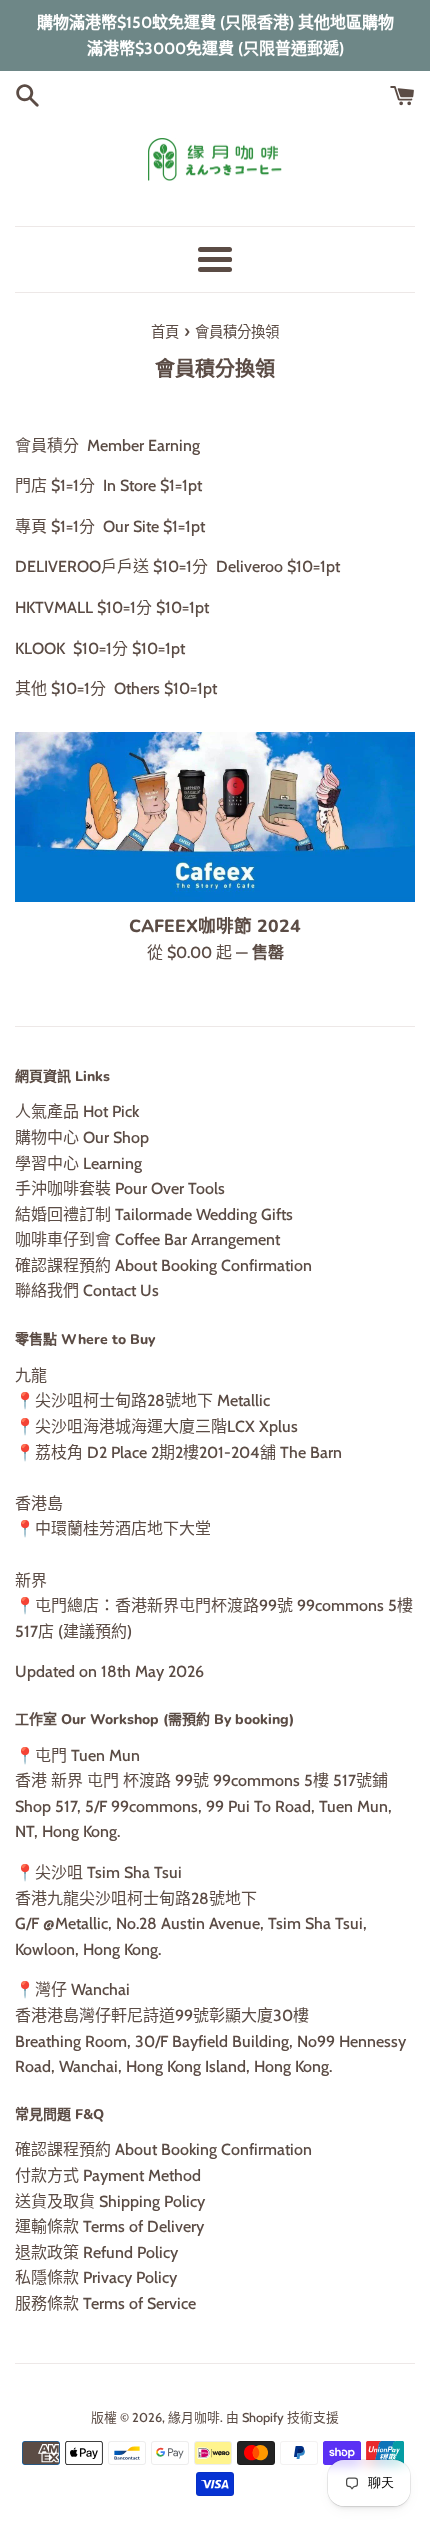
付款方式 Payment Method (108, 2175)
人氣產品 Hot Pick (77, 1111)
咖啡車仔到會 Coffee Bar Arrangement (147, 1239)
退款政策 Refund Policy (96, 2252)
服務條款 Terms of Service (105, 2303)
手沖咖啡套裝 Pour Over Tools (120, 1188)
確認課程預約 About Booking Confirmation (163, 1265)
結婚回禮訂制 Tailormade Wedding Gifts (154, 1214)
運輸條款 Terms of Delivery (109, 2226)
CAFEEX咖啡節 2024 (215, 926)
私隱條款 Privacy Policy (96, 2277)
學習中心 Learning (78, 1163)
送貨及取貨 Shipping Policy (110, 2201)
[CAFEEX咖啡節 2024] (215, 817)
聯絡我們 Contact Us (87, 1290)
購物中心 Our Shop (82, 1137)
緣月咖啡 (194, 2417)
